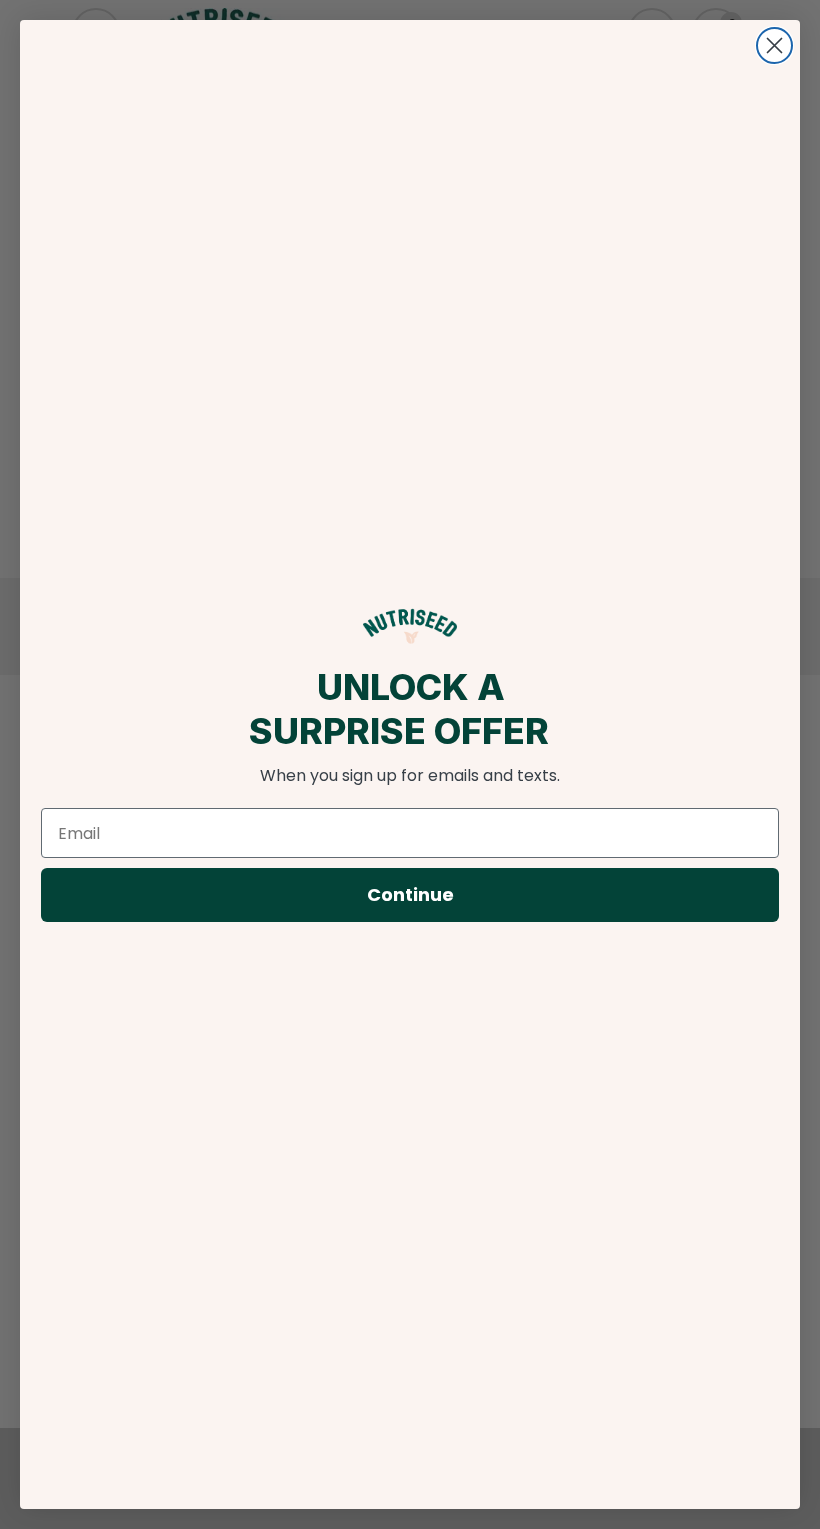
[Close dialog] (774, 45)
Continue (410, 894)
